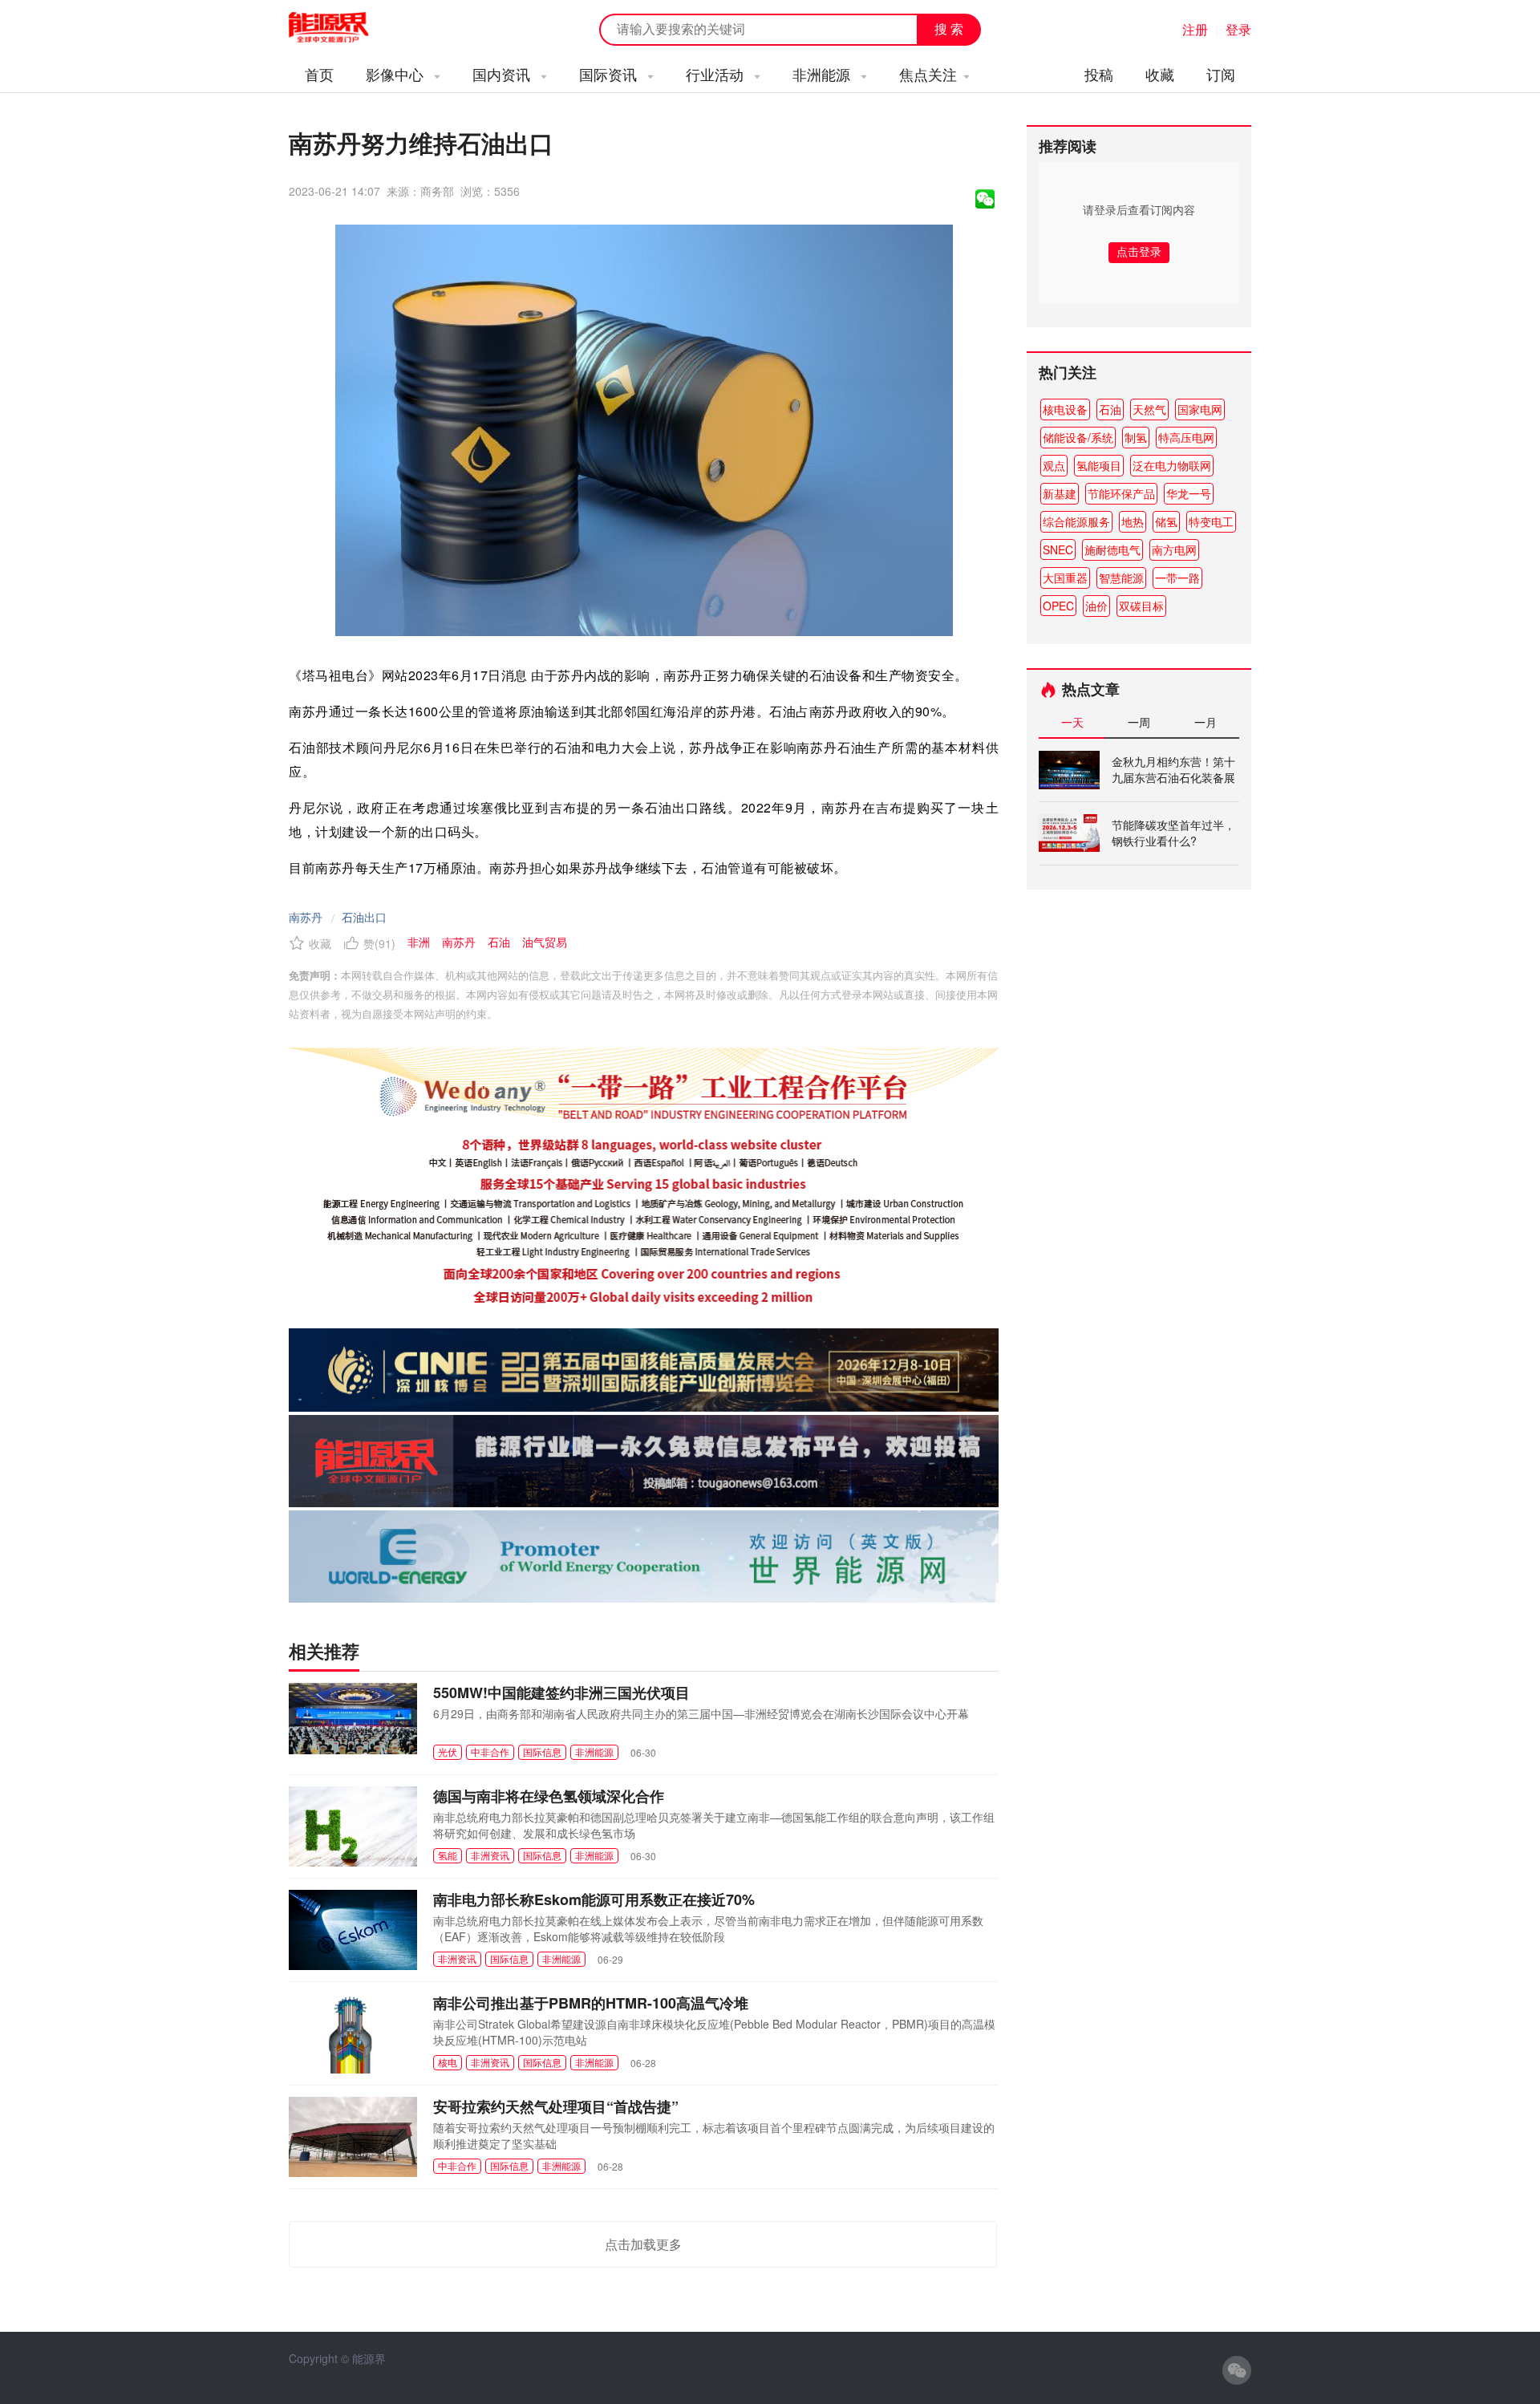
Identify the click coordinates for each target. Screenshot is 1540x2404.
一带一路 (1177, 578)
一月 (1206, 722)
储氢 (1166, 521)
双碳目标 (1141, 606)
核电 (448, 2062)
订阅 (1221, 74)
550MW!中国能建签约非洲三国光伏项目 (561, 1693)
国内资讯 (503, 74)
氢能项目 (1099, 465)
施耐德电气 (1112, 549)
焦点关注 (928, 74)
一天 (1072, 722)
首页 (319, 74)
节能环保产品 (1121, 493)
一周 (1139, 722)
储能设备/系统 (1078, 437)
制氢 (1136, 437)
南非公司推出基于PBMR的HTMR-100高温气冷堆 (591, 2003)
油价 (1096, 606)
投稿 (1099, 74)
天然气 (1149, 409)
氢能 (448, 1855)
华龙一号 (1189, 493)
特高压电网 (1186, 437)
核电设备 (1065, 409)
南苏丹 (306, 917)
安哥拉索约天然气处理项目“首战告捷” (556, 2106)
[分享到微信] (985, 199)
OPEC (1058, 606)
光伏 (448, 1751)
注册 (1195, 29)
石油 (1110, 409)
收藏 (1160, 74)
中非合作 (490, 1751)
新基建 (1060, 493)
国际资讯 (610, 74)
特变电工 (1211, 521)
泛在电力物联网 (1172, 465)
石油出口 (364, 917)
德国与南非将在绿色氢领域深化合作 (549, 1796)
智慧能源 (1121, 578)
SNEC (1058, 549)
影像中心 (397, 74)
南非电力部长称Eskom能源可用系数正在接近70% (594, 1899)
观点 (1054, 465)
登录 (1238, 29)
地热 (1133, 521)
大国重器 (1065, 578)
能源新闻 (343, 28)
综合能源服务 (1076, 521)
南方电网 (1174, 549)
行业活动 (717, 74)
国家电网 (1200, 409)
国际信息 (542, 1751)
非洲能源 (823, 74)
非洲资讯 (490, 1855)
